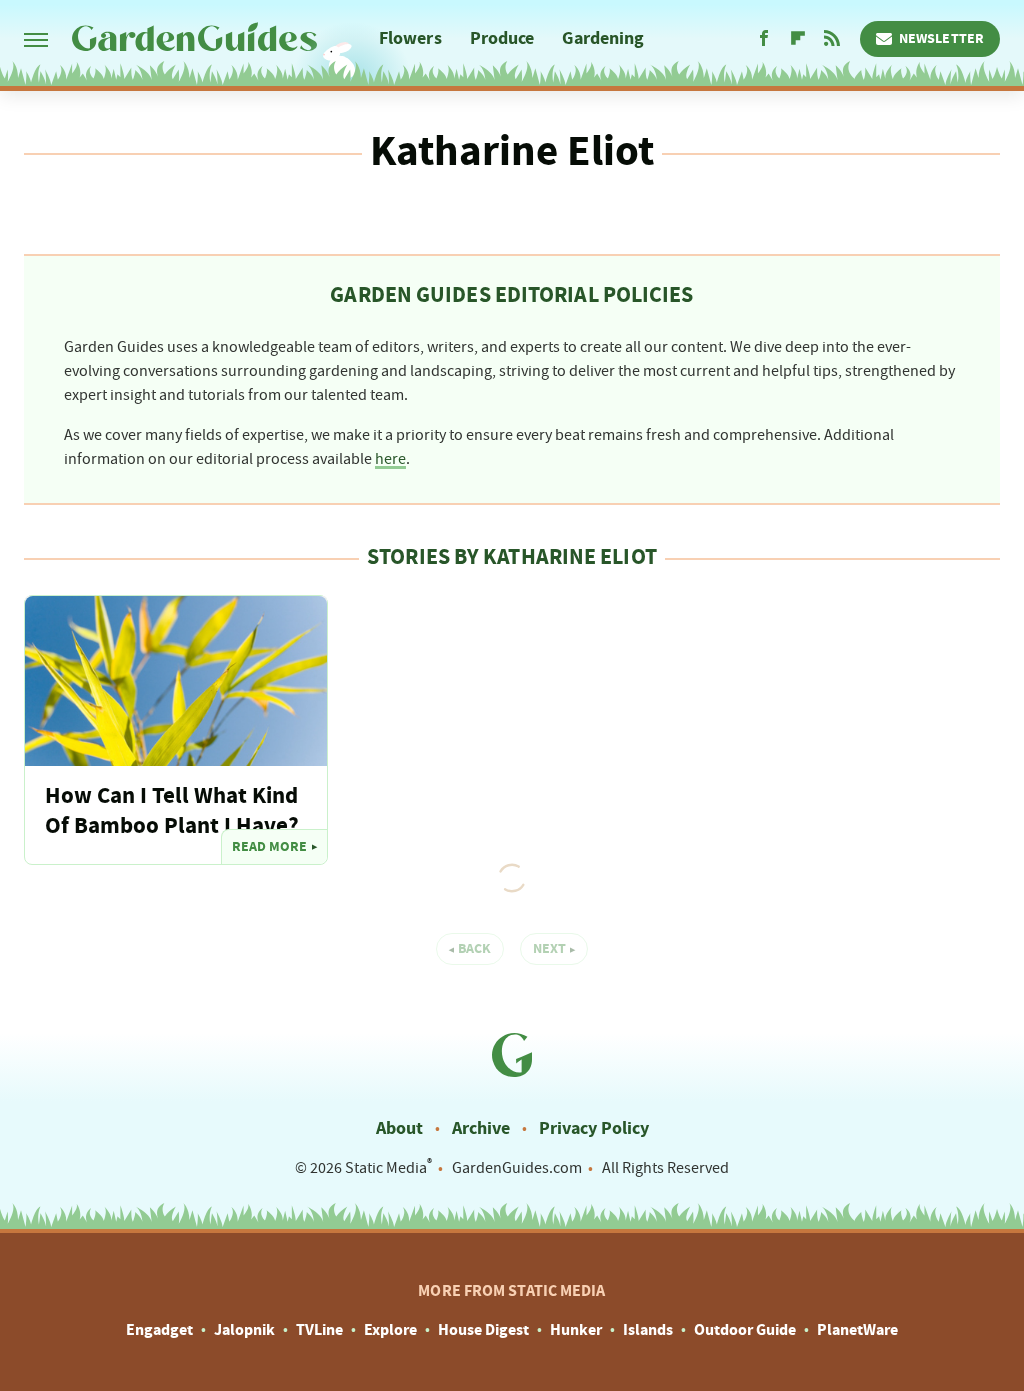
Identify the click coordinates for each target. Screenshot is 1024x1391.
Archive (481, 1128)
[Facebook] (764, 39)
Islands (648, 1330)
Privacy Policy (594, 1128)
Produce (502, 38)
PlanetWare (857, 1330)
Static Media (386, 1168)
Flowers (410, 38)
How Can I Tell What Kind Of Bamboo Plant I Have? (172, 811)
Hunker (576, 1330)
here (390, 459)
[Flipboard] (798, 39)
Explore (390, 1330)
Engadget (159, 1330)
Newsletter (941, 39)
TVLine (319, 1330)
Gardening (603, 38)
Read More (269, 847)
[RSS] (832, 39)
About (399, 1128)
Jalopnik (244, 1330)
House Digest (483, 1330)
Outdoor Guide (745, 1330)
